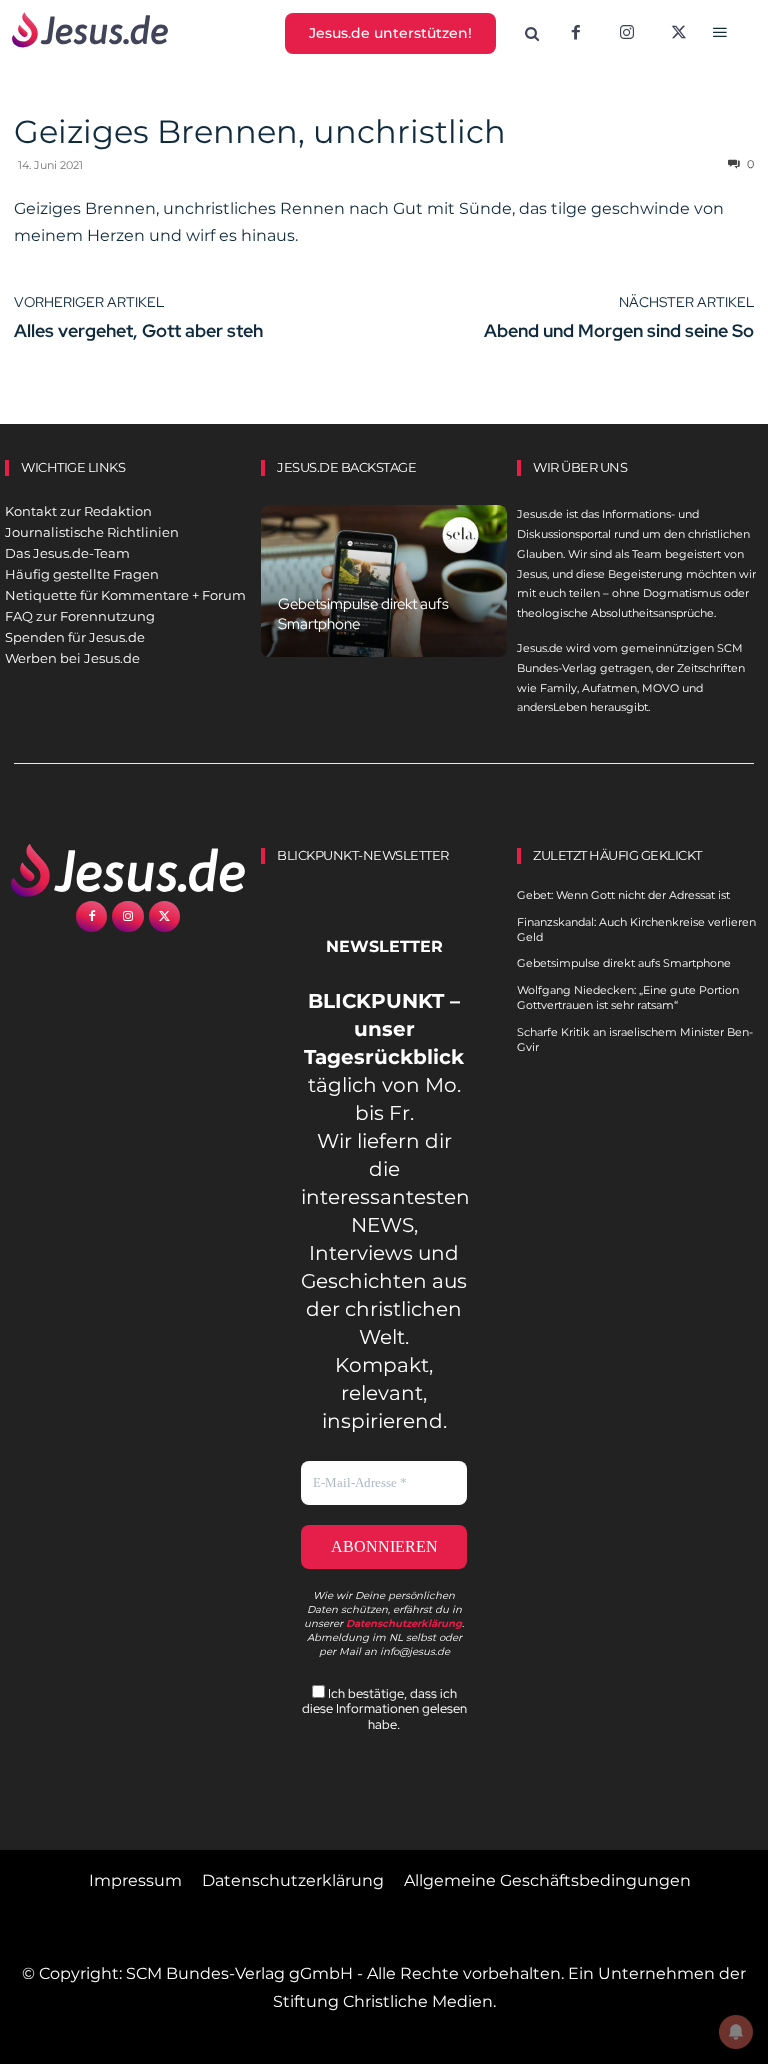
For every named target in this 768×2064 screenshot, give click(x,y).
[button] (531, 34)
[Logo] (128, 870)
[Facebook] (576, 34)
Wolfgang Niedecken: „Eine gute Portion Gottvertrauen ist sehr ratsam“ (628, 997)
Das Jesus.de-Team (67, 553)
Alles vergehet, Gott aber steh (138, 330)
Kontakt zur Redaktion (78, 511)
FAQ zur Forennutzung (80, 616)
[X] (679, 34)
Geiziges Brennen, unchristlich (260, 131)
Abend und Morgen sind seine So (619, 330)
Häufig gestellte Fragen (82, 574)
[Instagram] (627, 34)
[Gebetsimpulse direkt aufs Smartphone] (384, 581)
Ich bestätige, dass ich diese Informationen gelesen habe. (384, 1709)
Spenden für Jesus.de (75, 637)
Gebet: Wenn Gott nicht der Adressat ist (623, 895)
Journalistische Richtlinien (92, 532)
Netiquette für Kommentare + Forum (125, 595)
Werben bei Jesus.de (72, 658)
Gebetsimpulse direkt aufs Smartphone (624, 963)
